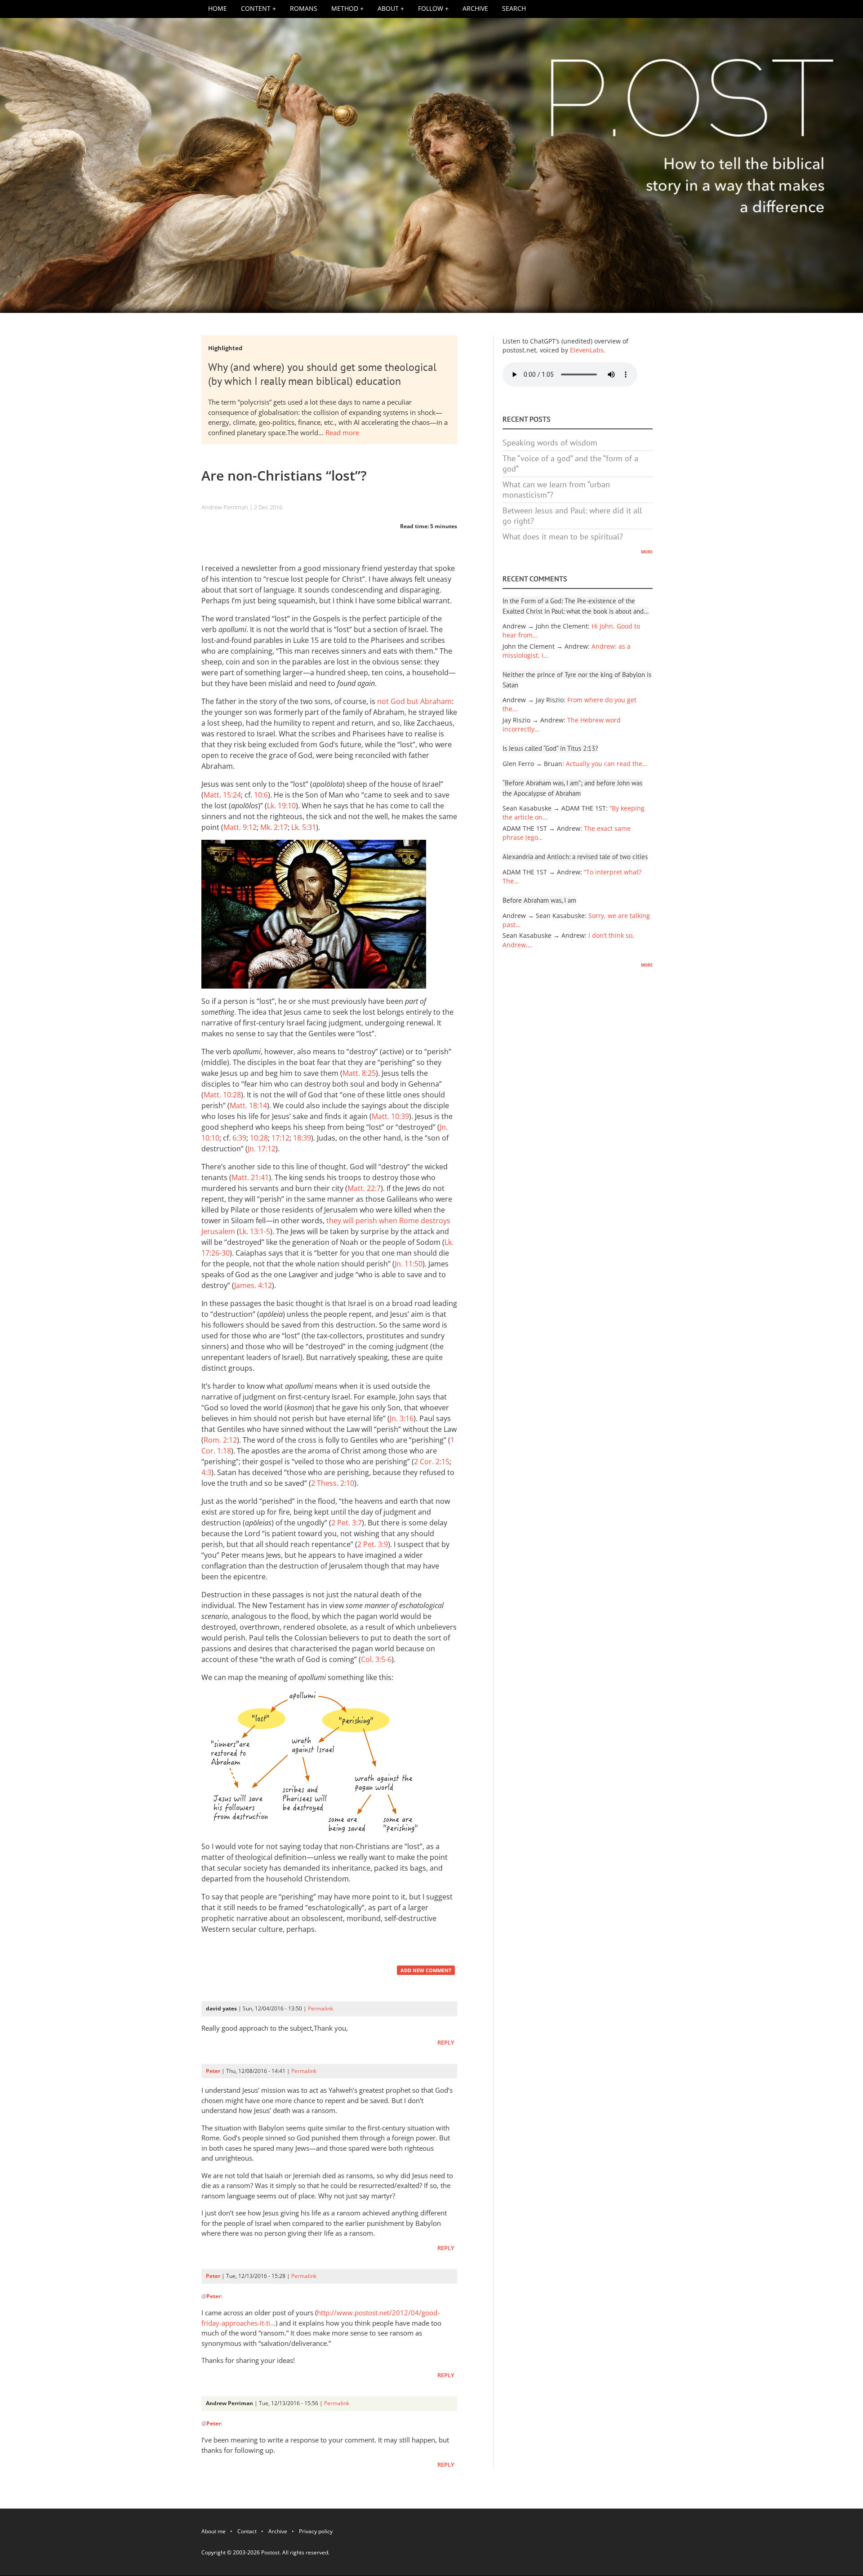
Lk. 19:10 (281, 806)
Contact (247, 2533)
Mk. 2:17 (274, 827)
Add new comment (426, 1970)
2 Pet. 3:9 (373, 1544)
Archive (475, 9)
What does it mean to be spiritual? (563, 537)
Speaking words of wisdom (550, 443)
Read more (342, 432)
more (647, 551)
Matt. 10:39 (390, 1116)
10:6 (261, 795)
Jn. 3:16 (402, 1418)
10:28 (259, 1138)
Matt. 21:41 (250, 1177)
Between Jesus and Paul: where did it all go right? (572, 516)
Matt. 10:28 (222, 1095)
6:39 (239, 1138)
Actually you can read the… (607, 764)
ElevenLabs (587, 350)
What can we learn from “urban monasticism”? (556, 490)
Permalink (320, 2008)
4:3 (206, 1472)
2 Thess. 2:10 (333, 1483)
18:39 (302, 1138)
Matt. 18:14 (248, 1105)
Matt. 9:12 (240, 827)
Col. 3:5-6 (376, 1659)
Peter (213, 2071)
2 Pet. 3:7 (347, 1523)
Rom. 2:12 (220, 1440)
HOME (218, 9)
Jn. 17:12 (262, 1149)
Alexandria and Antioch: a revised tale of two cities (575, 857)
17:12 (280, 1138)
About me (214, 2533)
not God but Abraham (414, 701)
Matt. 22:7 (364, 1188)
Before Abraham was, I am (539, 900)
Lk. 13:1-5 (255, 1231)
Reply (446, 2043)
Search (514, 9)
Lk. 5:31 (304, 827)
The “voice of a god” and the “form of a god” (570, 464)
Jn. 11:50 (409, 1264)
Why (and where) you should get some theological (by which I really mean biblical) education (322, 374)
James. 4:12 (253, 1285)
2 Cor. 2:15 (432, 1462)
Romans (304, 9)
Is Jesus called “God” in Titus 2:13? (550, 748)
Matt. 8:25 (359, 1073)
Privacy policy (316, 2533)
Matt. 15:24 (222, 795)
